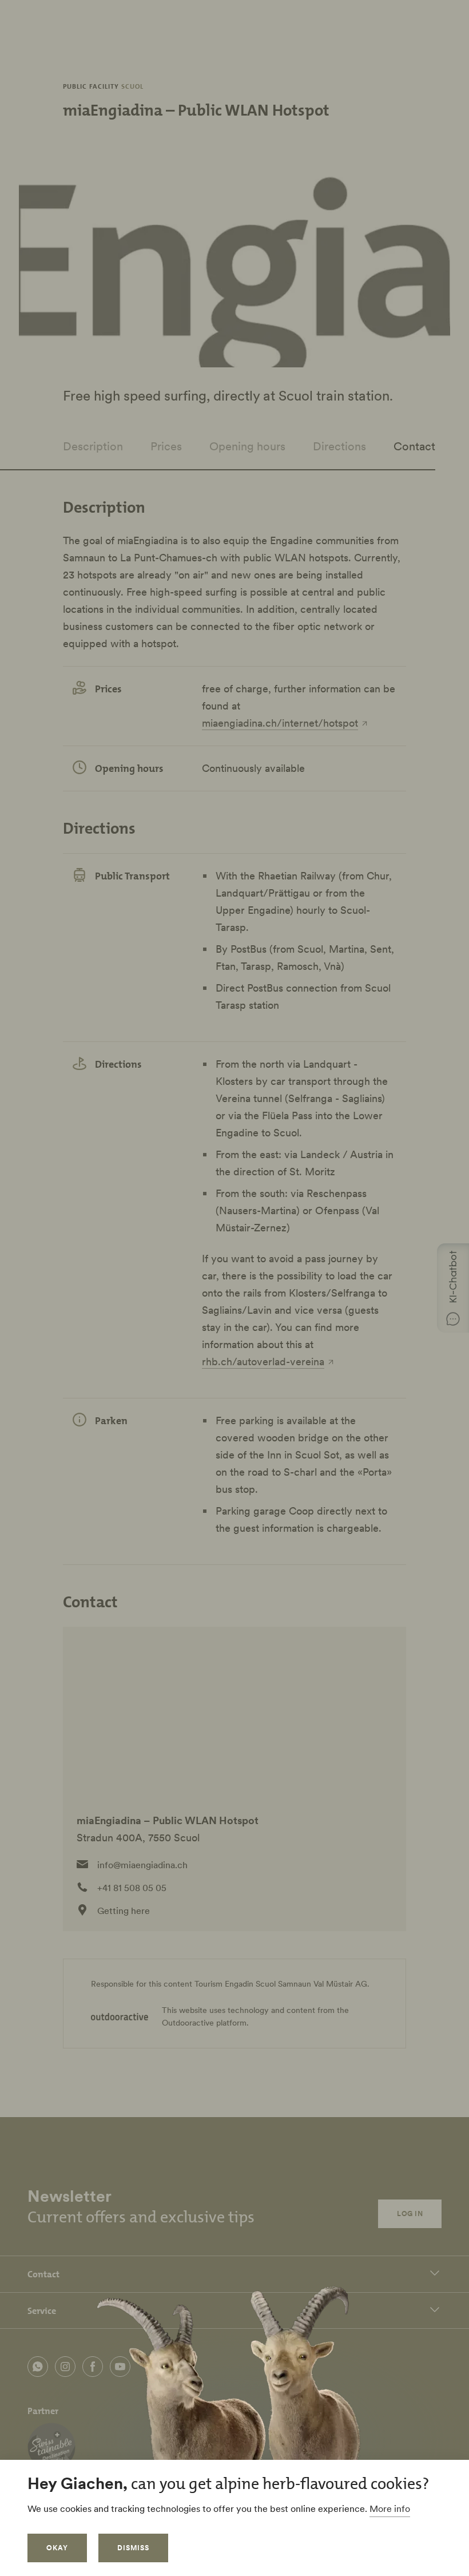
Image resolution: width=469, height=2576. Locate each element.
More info (390, 2508)
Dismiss (133, 2548)
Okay (57, 2548)
